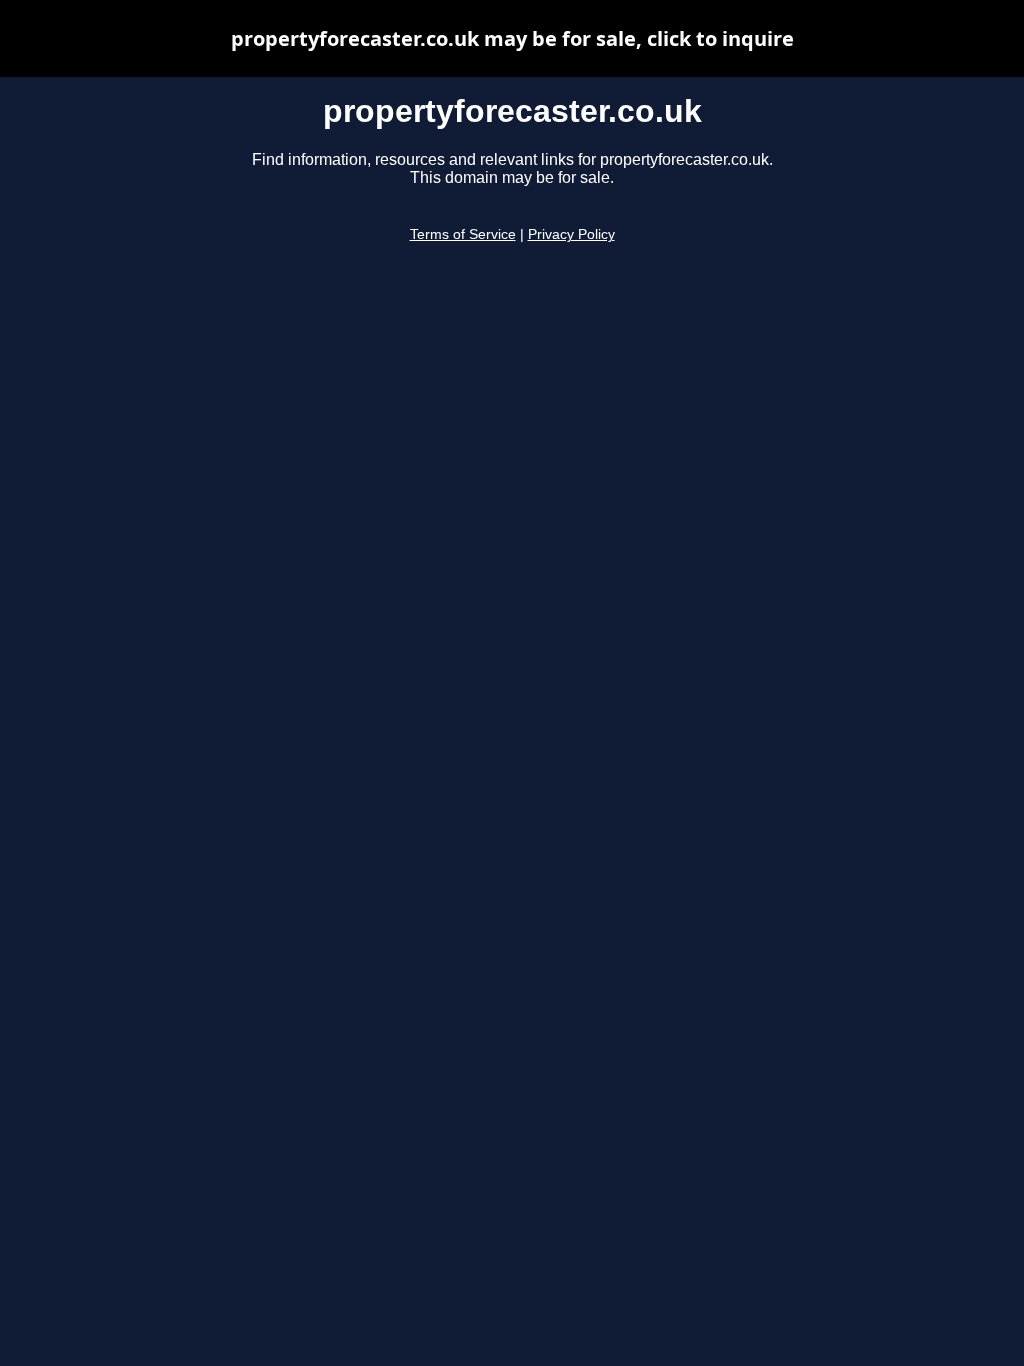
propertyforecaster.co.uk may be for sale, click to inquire (512, 38)
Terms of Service (463, 234)
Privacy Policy (571, 234)
